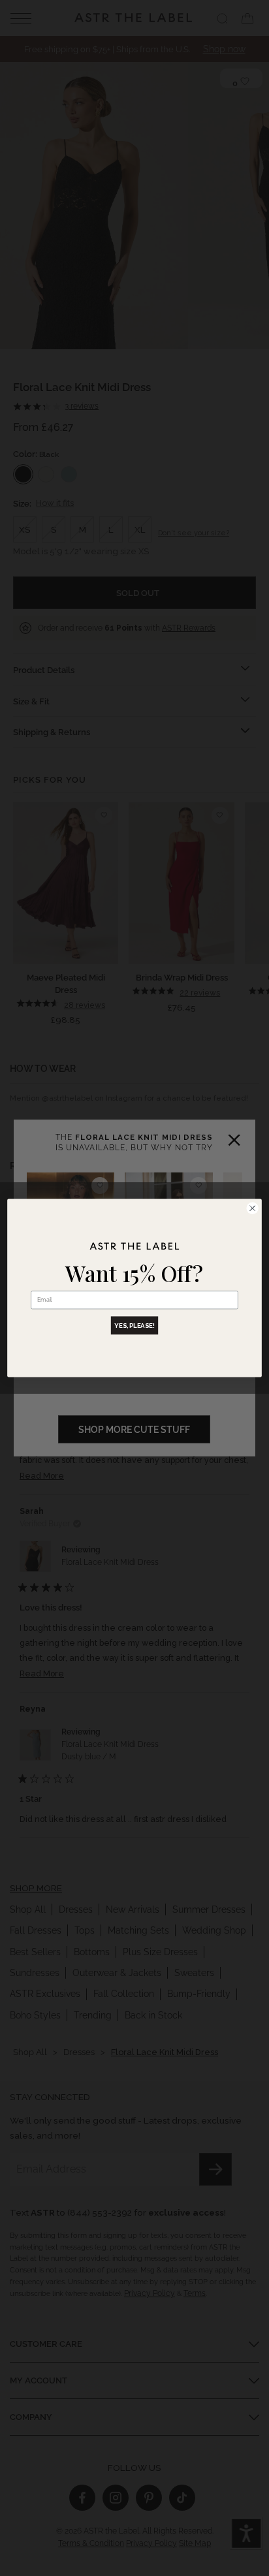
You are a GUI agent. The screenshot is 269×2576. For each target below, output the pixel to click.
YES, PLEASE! (134, 1326)
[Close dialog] (252, 1208)
